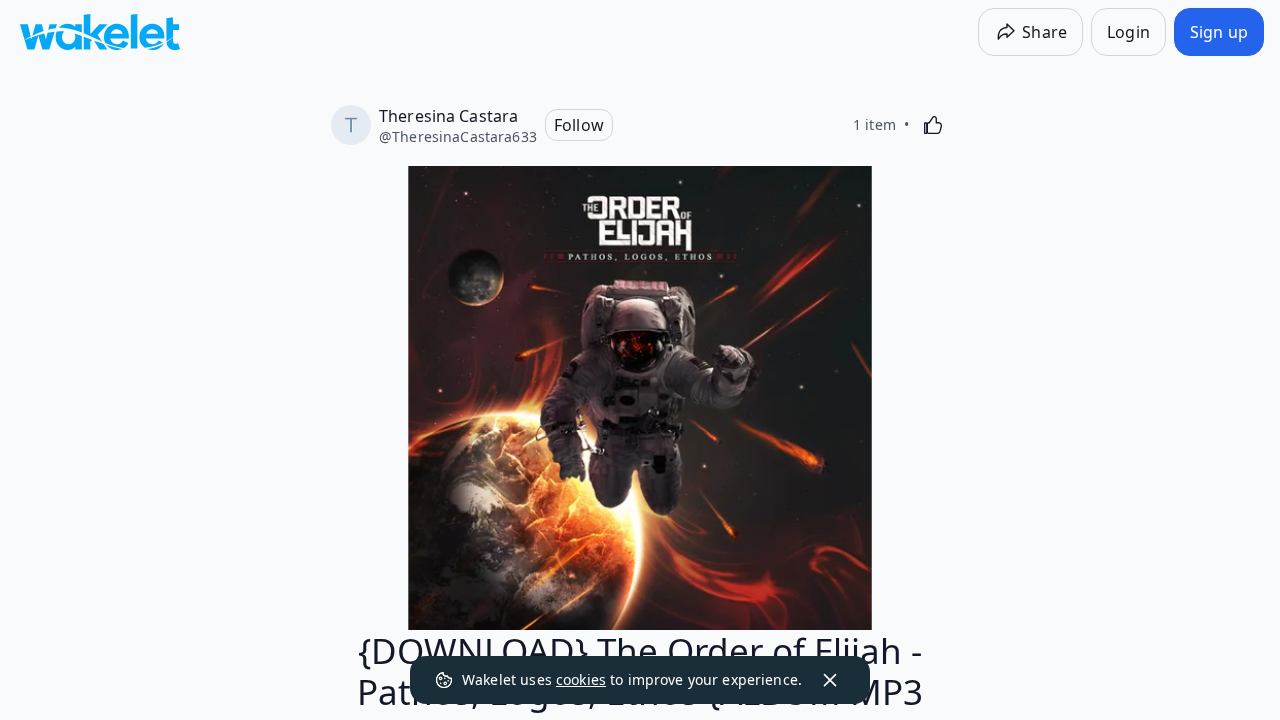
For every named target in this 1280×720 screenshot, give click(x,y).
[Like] (933, 125)
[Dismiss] (830, 680)
